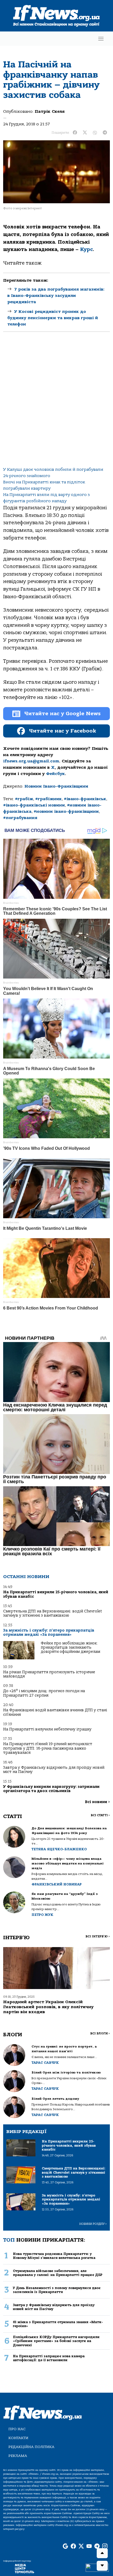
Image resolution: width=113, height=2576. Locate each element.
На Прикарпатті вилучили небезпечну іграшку (47, 1729)
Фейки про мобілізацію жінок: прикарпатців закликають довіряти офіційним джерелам (70, 1648)
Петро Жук (42, 1915)
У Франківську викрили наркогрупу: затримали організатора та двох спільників (51, 1789)
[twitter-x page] (81, 2546)
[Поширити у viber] (95, 133)
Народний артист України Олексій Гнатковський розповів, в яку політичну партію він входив (48, 2007)
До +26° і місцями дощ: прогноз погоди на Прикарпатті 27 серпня (44, 1693)
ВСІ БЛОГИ (100, 2033)
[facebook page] (73, 2546)
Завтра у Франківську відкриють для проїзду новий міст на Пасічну (54, 1770)
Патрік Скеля (50, 111)
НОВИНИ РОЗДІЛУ (93, 2224)
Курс (86, 249)
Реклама (18, 2456)
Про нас (17, 2429)
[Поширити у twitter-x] (85, 133)
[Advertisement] (56, 404)
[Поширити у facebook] (75, 133)
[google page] (65, 2546)
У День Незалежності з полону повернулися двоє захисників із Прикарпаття (57, 2290)
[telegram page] (97, 2546)
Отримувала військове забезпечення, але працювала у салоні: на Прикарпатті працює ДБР (58, 2273)
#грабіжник (48, 799)
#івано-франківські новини (34, 805)
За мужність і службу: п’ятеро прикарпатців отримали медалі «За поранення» (49, 1632)
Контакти (18, 2438)
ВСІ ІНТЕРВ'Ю (98, 1936)
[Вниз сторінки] (102, 2566)
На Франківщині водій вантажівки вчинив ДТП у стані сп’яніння (55, 1712)
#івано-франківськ (85, 799)
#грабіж (24, 799)
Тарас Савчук (45, 2063)
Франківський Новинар (57, 1884)
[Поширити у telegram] (105, 133)
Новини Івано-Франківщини (56, 786)
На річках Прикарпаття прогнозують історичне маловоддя (49, 1674)
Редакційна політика (31, 2447)
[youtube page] (89, 2546)
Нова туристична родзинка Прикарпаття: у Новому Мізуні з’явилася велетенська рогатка (54, 2256)
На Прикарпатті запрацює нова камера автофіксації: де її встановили (49, 2358)
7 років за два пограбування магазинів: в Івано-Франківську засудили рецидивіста (56, 296)
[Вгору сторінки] (102, 2553)
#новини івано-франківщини (66, 811)
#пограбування (20, 818)
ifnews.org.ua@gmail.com (31, 761)
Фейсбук (55, 774)
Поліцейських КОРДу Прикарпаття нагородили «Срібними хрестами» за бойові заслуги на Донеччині (56, 2341)
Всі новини (97, 1802)
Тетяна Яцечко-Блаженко (59, 1849)
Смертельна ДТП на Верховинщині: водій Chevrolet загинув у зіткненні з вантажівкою (53, 1613)
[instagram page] (105, 2546)
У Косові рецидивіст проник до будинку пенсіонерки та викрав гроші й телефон (53, 318)
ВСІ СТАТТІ (100, 1815)
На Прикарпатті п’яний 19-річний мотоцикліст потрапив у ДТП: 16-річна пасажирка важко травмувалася (48, 1748)
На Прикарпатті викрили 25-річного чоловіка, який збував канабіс (56, 1594)
